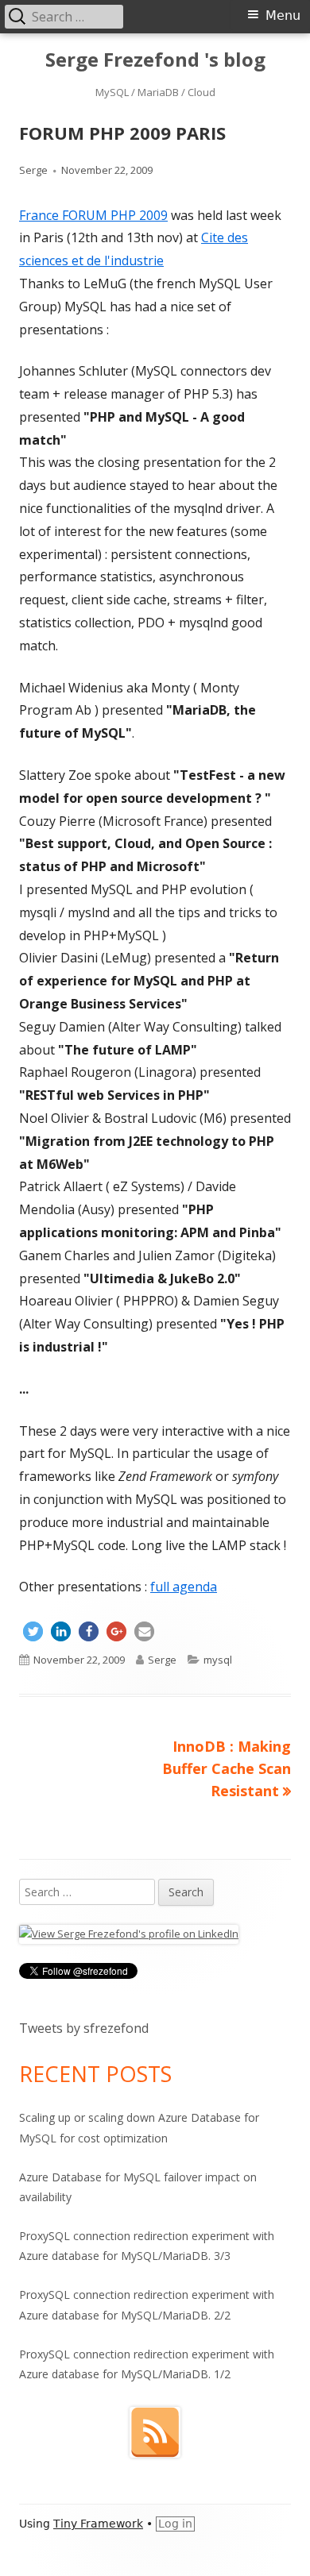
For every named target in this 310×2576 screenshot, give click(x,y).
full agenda (184, 1587)
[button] (33, 1631)
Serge (33, 170)
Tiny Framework (98, 2524)
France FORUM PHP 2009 (93, 215)
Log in (175, 2524)
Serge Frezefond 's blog (155, 60)
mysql (218, 1660)
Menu (283, 15)
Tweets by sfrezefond (84, 2028)
